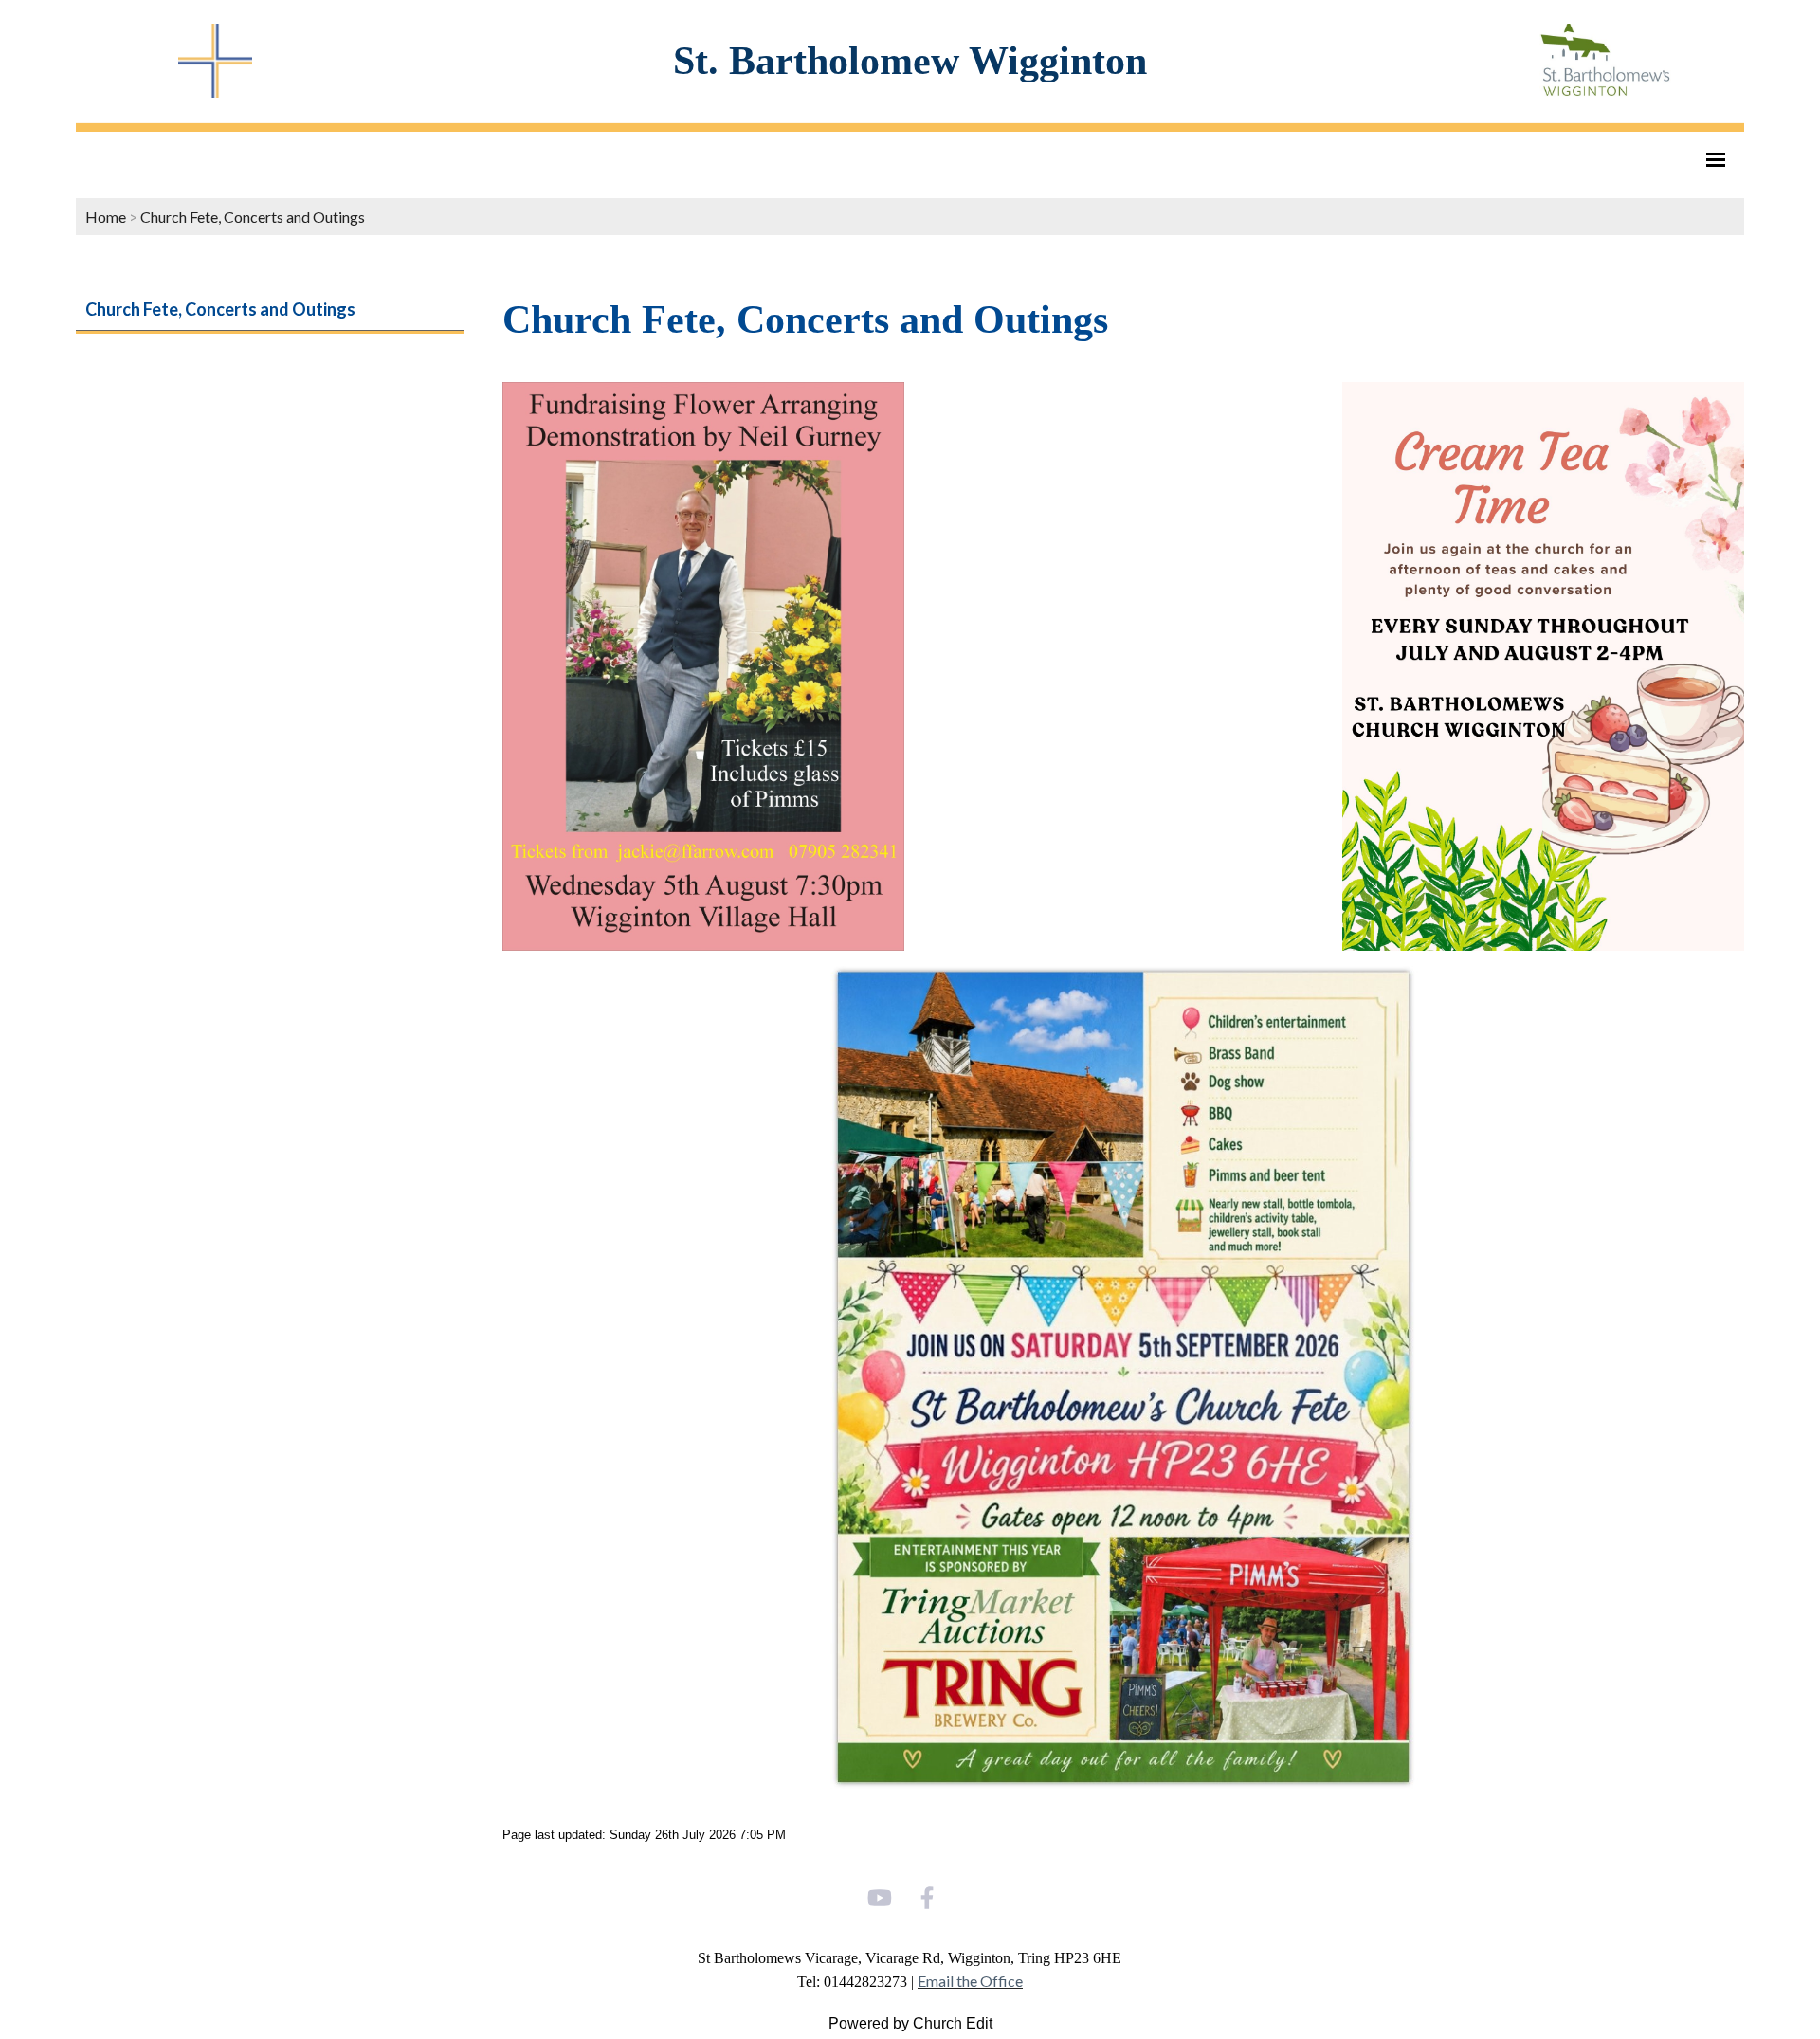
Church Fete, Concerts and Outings (253, 217)
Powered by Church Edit (910, 2023)
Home (106, 217)
